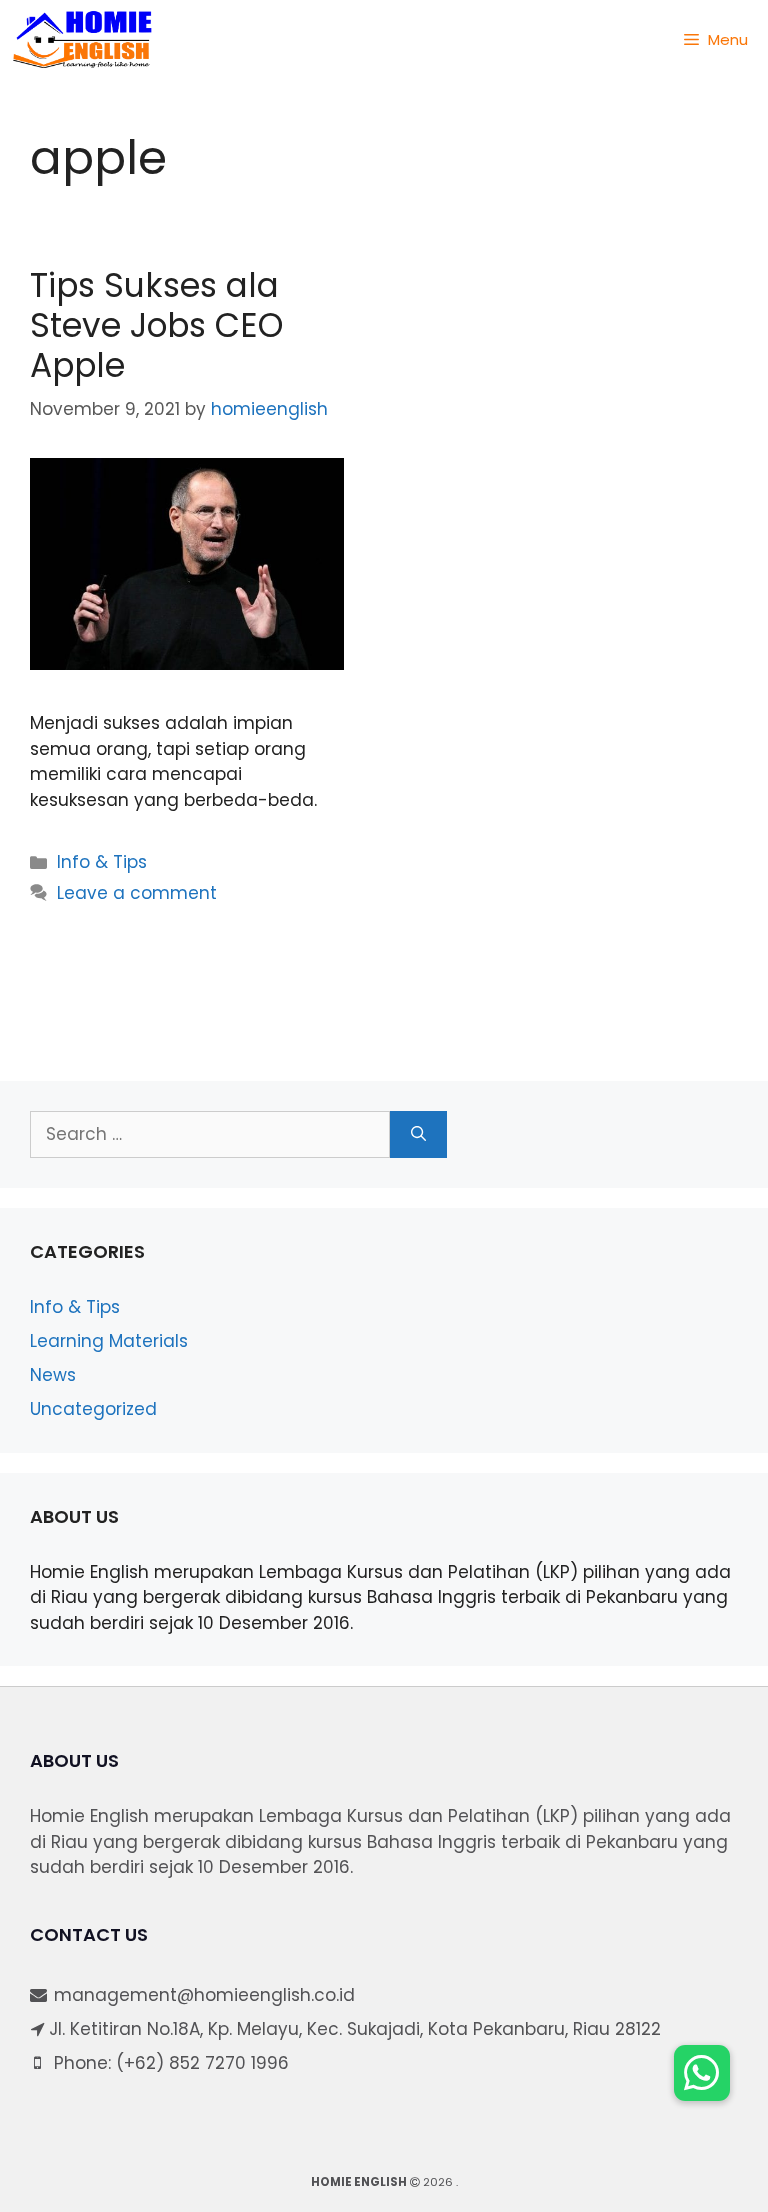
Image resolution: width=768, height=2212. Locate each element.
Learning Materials (109, 1341)
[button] (702, 2073)
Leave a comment (137, 893)
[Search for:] (210, 1135)
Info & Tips (102, 862)
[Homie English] (82, 40)
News (53, 1375)
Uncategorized (93, 1409)
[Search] (418, 1135)
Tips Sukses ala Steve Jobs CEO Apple (156, 325)
